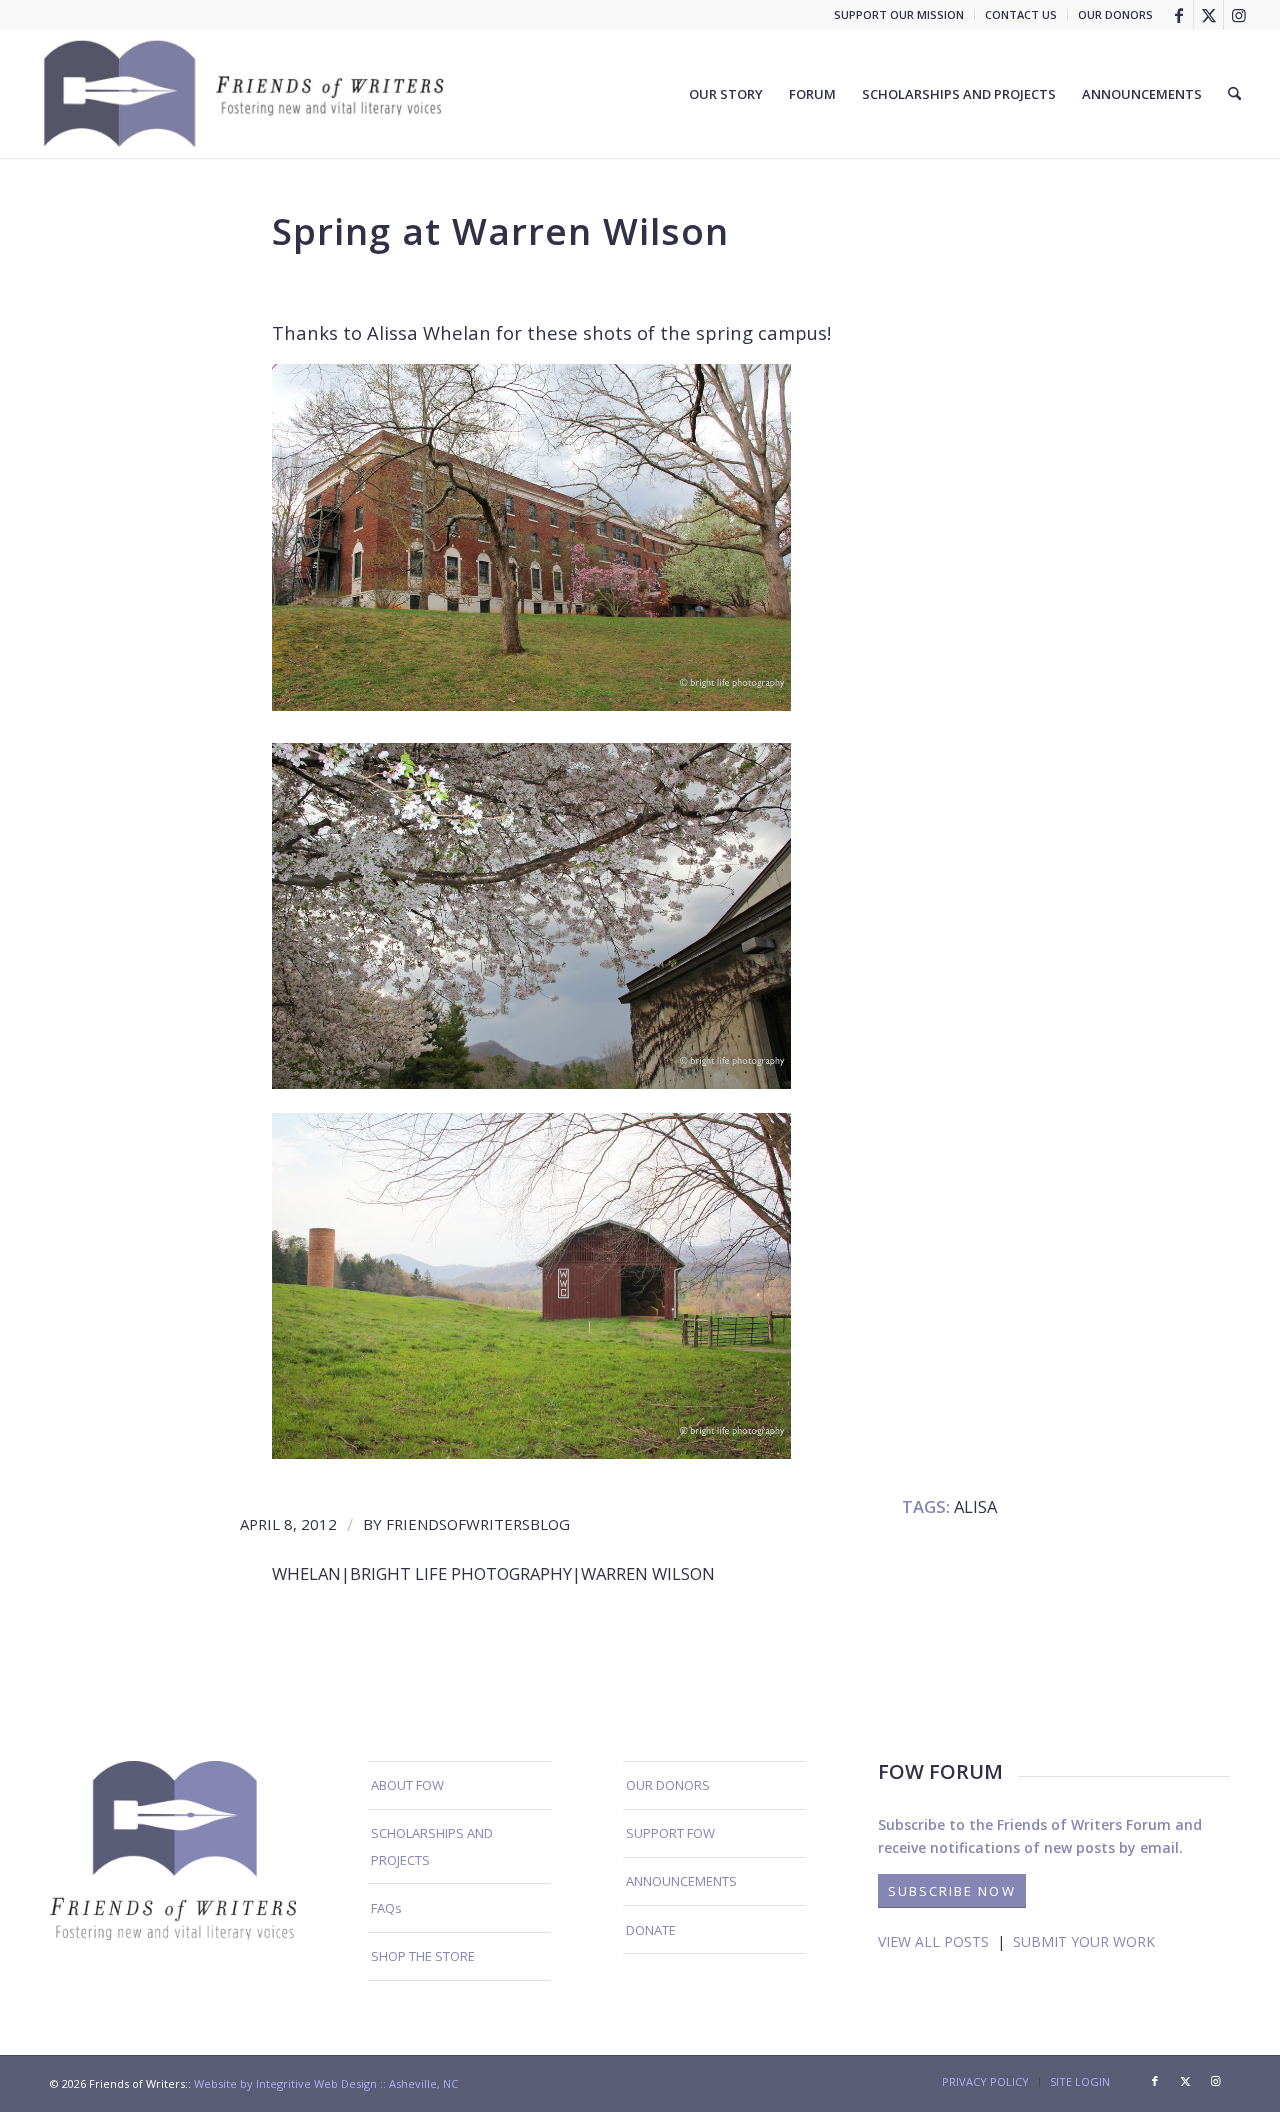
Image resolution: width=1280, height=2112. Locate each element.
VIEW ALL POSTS (933, 1941)
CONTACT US (1021, 14)
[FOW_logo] (245, 94)
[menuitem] (899, 15)
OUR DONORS (1115, 14)
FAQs (386, 1908)
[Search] (1234, 94)
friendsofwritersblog (478, 1524)
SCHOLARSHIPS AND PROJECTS (432, 1846)
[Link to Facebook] (1178, 15)
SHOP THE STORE (423, 1956)
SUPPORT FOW (670, 1833)
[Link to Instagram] (1239, 15)
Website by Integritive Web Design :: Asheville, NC (326, 2083)
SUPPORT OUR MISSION (899, 14)
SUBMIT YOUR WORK (1084, 1941)
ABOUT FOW (407, 1785)
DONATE (651, 1930)
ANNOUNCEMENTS (681, 1881)
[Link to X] (1208, 15)
